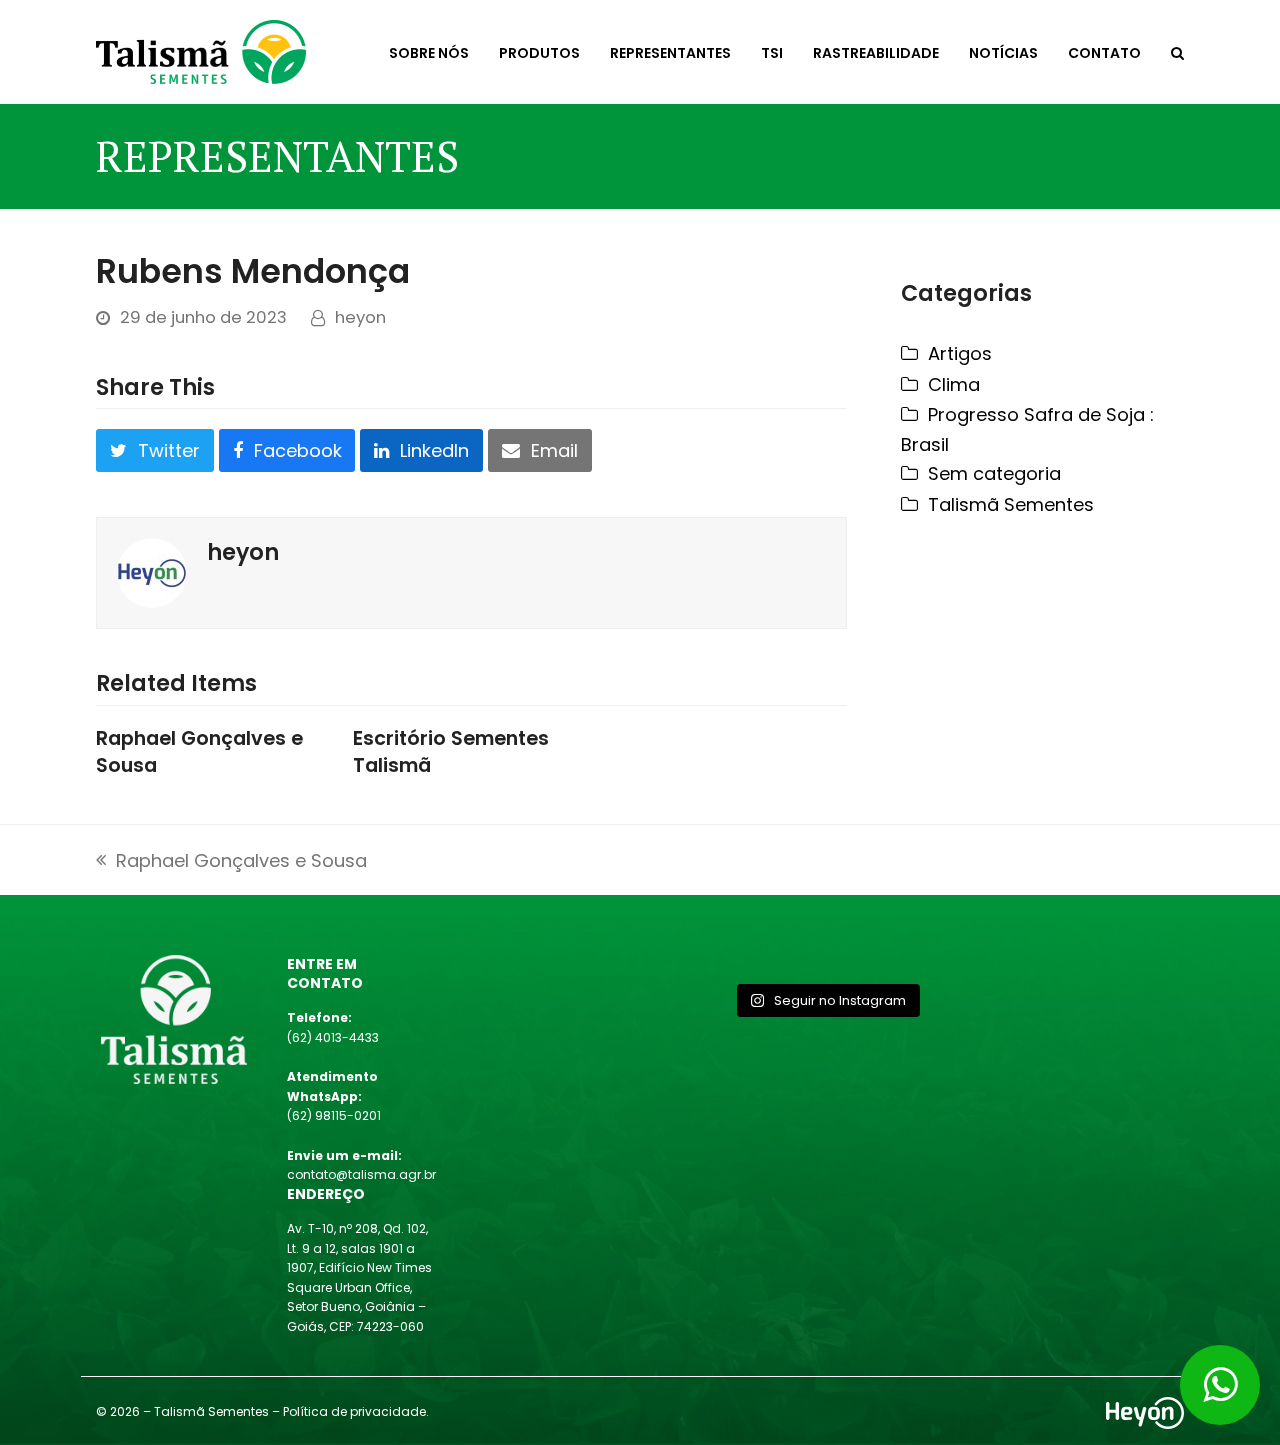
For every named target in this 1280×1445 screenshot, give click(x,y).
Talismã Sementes (1011, 504)
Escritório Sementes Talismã (451, 752)
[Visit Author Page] (152, 571)
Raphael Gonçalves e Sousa (199, 752)
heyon (360, 317)
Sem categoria (994, 473)
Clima (954, 384)
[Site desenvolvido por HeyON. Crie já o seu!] (1145, 1422)
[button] (1177, 52)
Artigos (960, 353)
